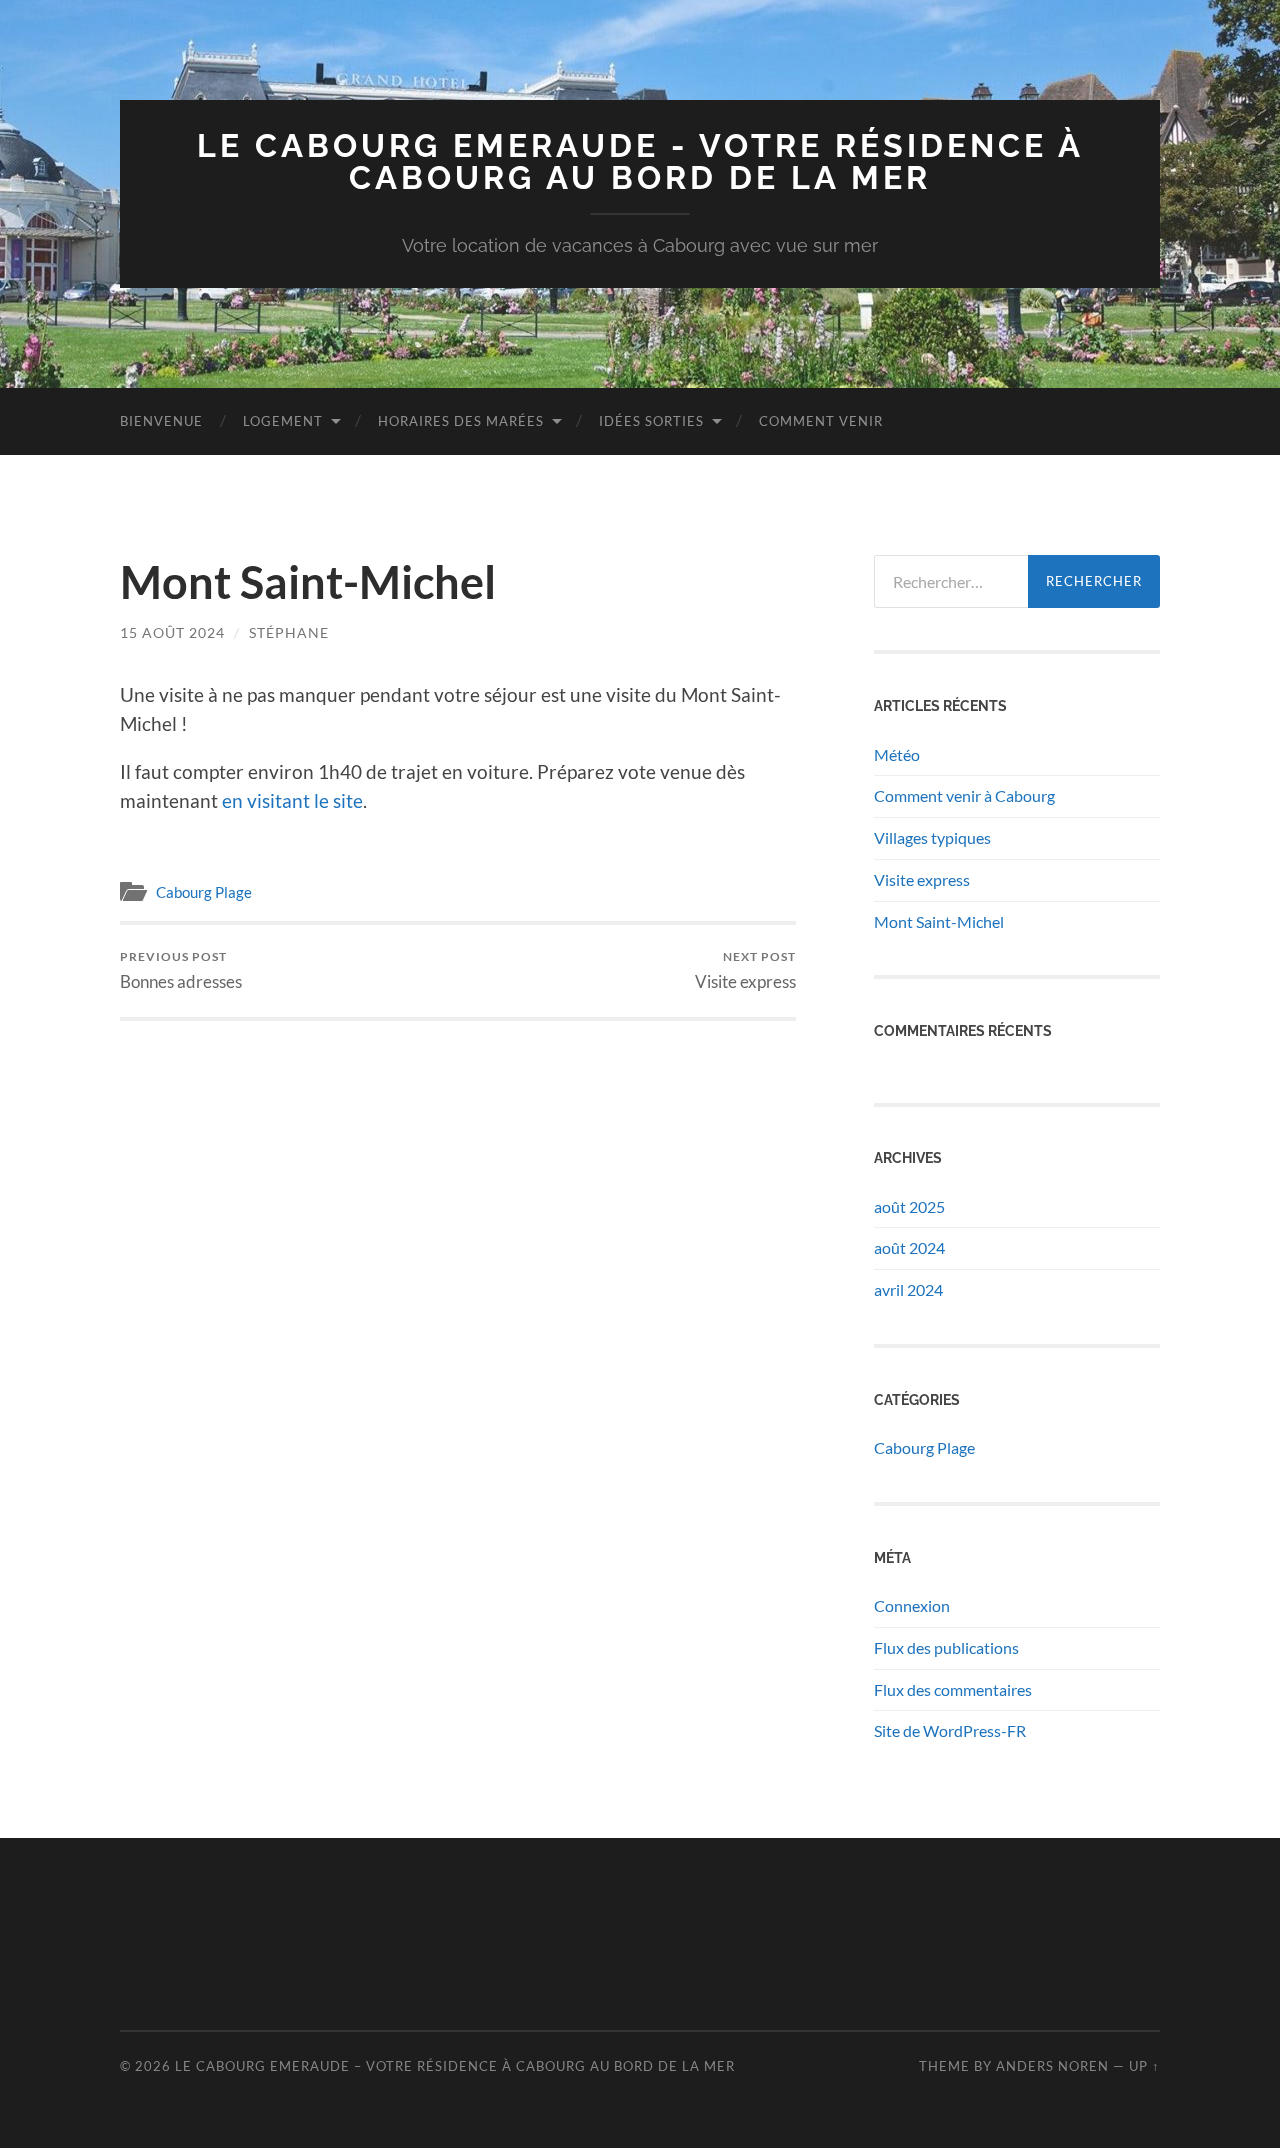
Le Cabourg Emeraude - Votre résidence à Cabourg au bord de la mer (640, 161)
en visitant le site (292, 800)
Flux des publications (946, 1647)
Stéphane (289, 632)
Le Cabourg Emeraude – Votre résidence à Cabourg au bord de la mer (455, 2066)
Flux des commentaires (953, 1689)
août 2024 (909, 1247)
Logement (283, 421)
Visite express (745, 970)
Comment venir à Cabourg (964, 795)
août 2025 (909, 1206)
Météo (897, 754)
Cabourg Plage (204, 892)
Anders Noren (1052, 2066)
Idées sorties (651, 421)
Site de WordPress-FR (950, 1730)
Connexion (912, 1605)
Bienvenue (161, 421)
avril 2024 (908, 1289)
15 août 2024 (172, 632)
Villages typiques (932, 837)
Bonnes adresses (181, 970)
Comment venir (821, 421)
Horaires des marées (461, 421)
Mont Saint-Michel (939, 921)
